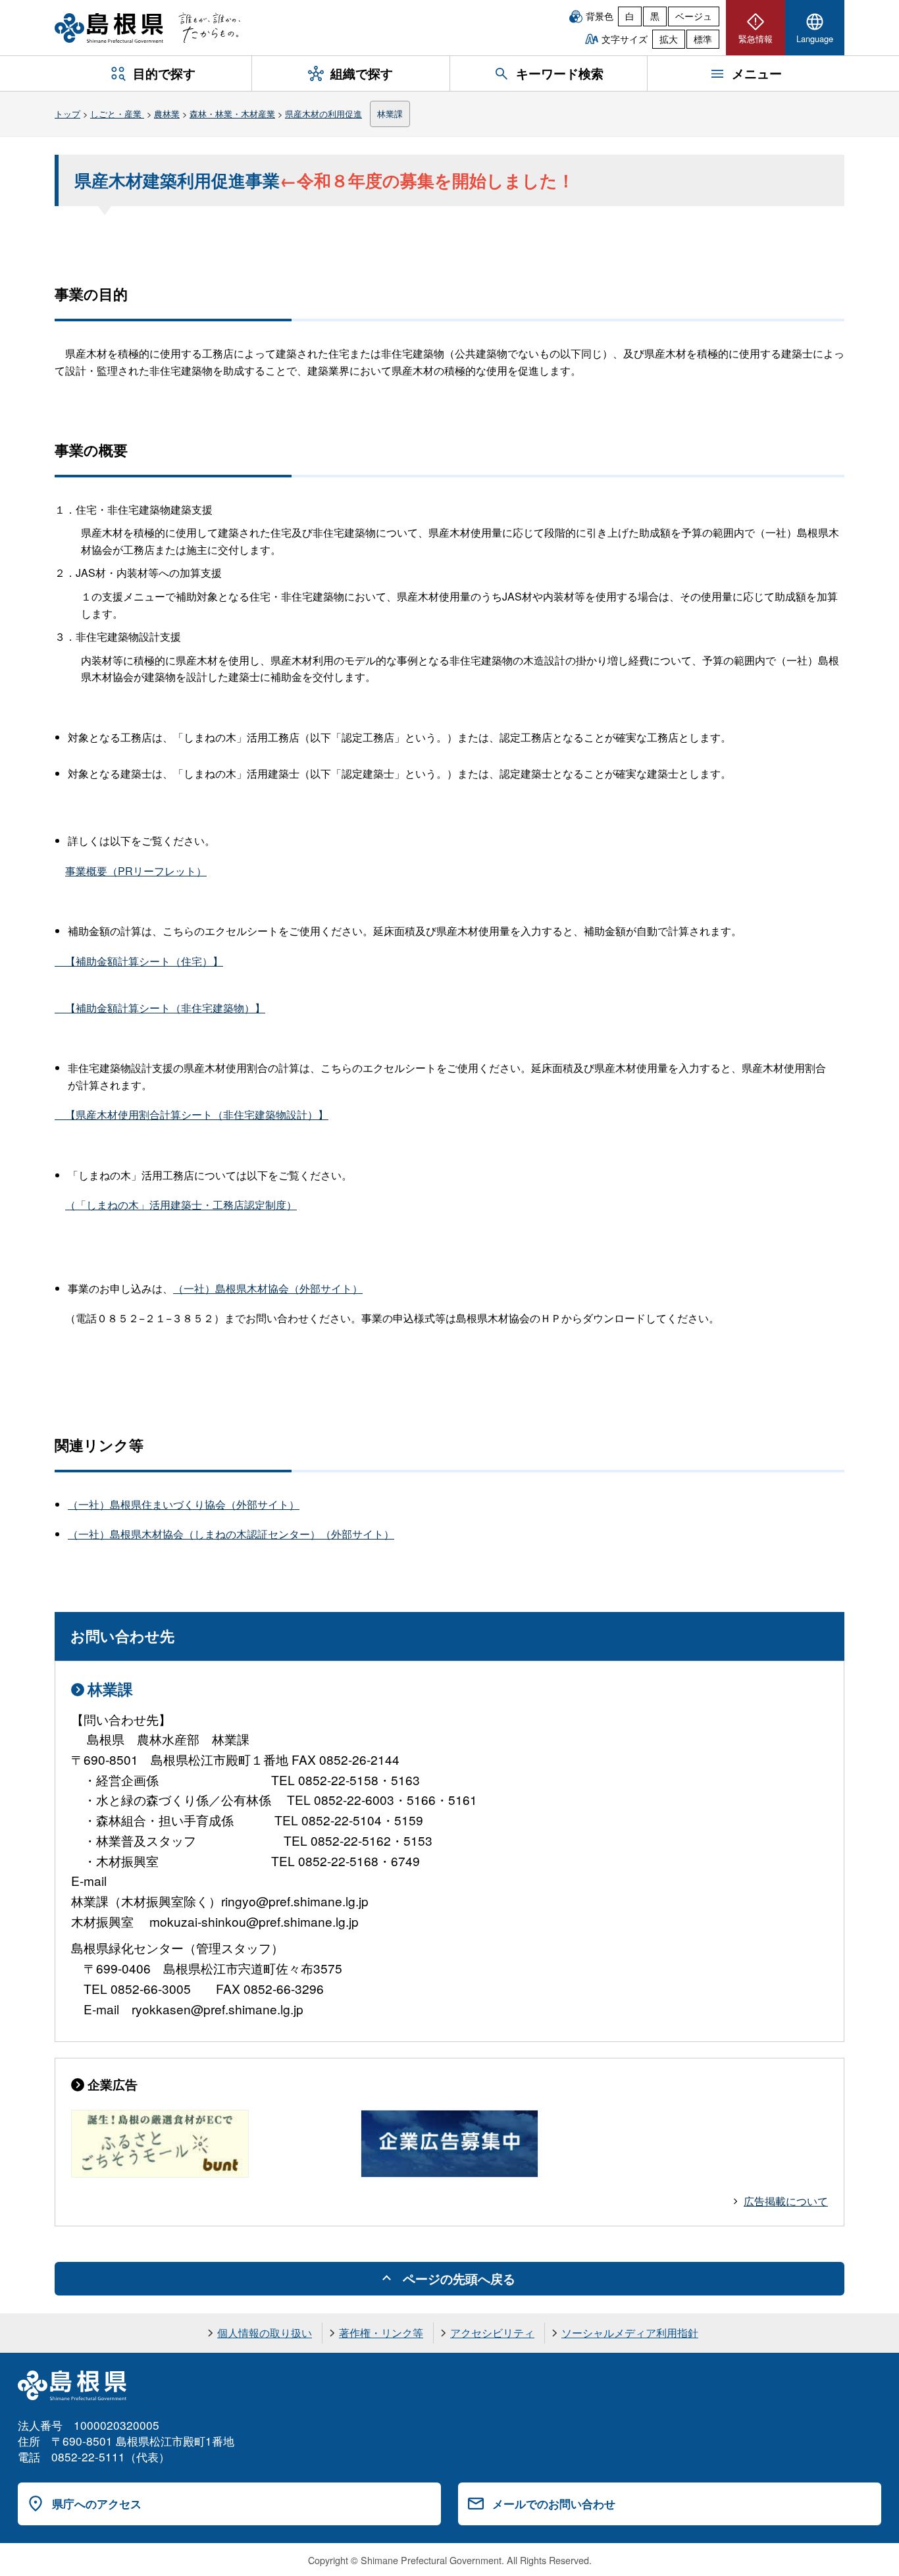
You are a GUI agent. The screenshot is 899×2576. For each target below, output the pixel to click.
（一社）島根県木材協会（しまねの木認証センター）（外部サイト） (231, 1534)
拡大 (669, 39)
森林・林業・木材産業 (232, 114)
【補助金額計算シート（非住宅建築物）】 (160, 1008)
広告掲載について (786, 2201)
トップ (67, 114)
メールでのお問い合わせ (554, 2504)
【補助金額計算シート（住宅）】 (139, 961)
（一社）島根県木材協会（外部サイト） (268, 1288)
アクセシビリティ (492, 2333)
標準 (703, 39)
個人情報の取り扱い (265, 2333)
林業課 (390, 114)
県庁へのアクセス (97, 2504)
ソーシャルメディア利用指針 (630, 2333)
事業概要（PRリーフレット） (136, 871)
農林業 (167, 114)
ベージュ (694, 16)
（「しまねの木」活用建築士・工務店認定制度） (181, 1205)
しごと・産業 (117, 114)
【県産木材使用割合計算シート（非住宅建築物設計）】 (192, 1114)
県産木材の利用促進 (323, 114)
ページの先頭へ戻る (459, 2278)
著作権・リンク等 (381, 2333)
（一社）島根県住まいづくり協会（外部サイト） (184, 1504)
